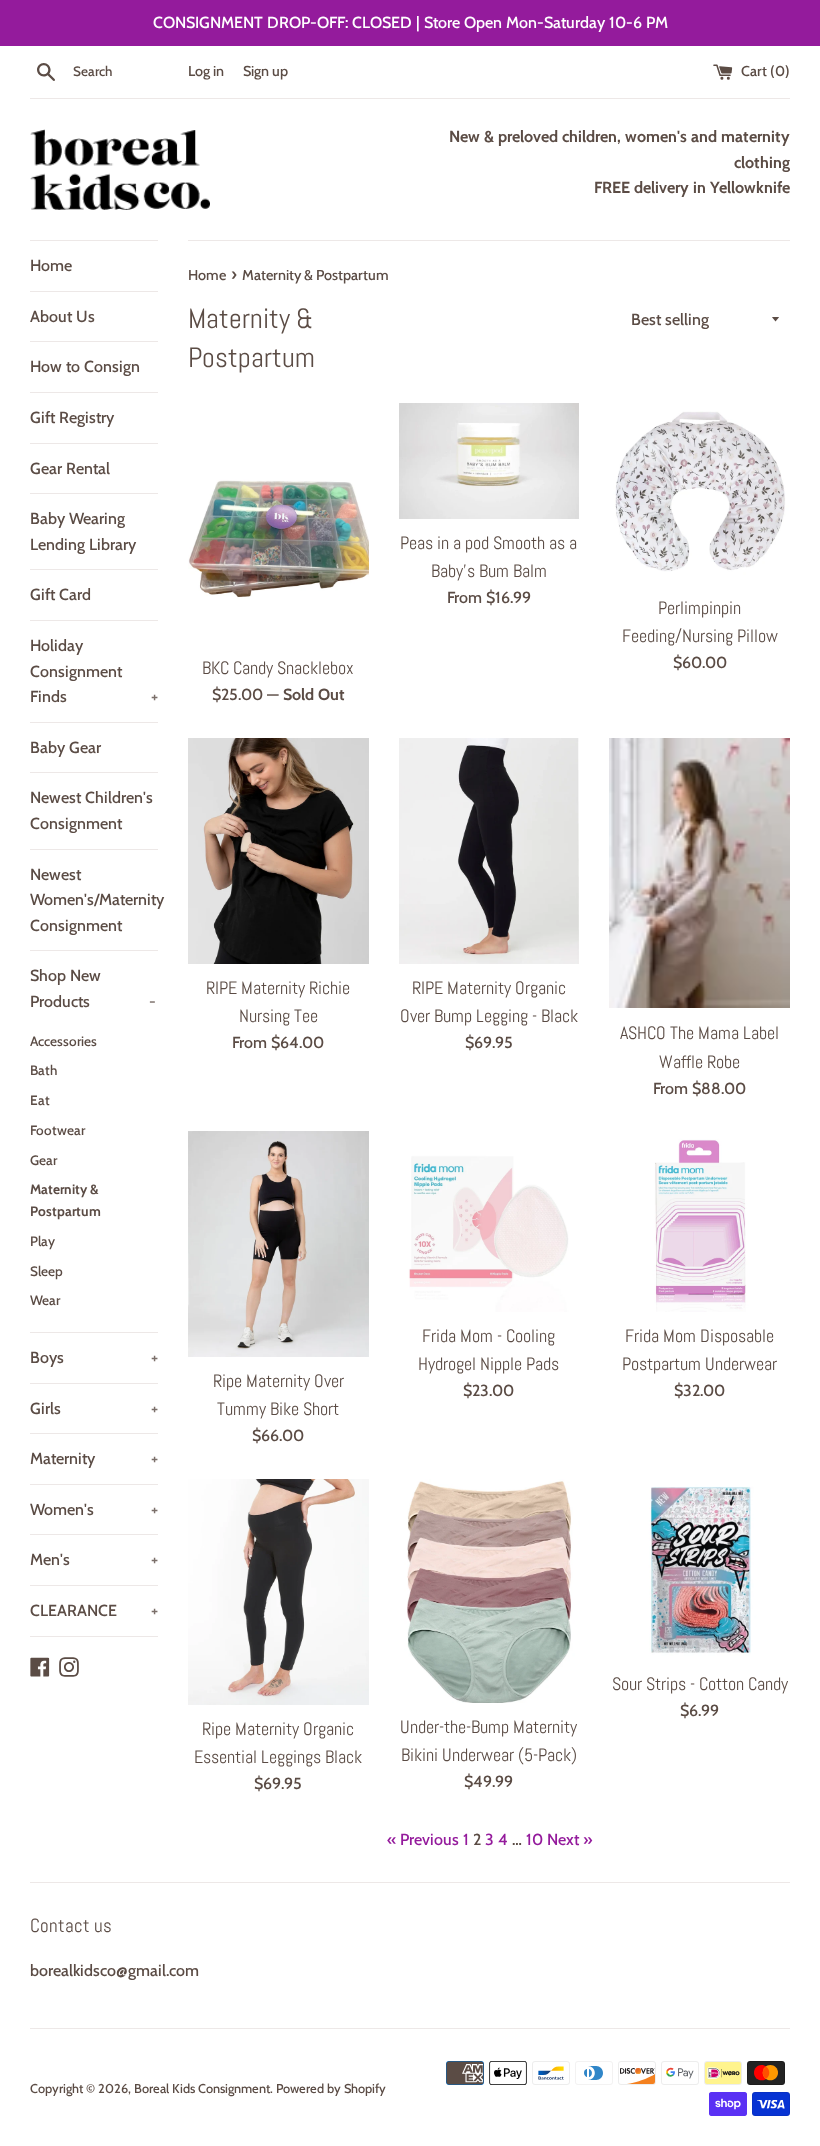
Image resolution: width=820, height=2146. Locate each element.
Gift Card (60, 594)
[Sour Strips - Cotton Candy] (699, 1569)
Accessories (63, 1041)
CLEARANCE (94, 1610)
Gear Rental (70, 468)
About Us (62, 316)
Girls (94, 1408)
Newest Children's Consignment (91, 810)
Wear (45, 1300)
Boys (94, 1357)
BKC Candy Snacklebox (278, 668)
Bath (43, 1070)
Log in (206, 71)
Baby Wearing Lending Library (83, 531)
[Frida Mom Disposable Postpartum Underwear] (699, 1221)
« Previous (423, 1839)
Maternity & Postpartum (65, 1200)
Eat (40, 1100)
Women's (94, 1509)
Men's (94, 1559)
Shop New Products (93, 988)
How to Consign (85, 366)
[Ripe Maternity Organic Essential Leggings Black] (278, 1592)
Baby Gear (65, 747)
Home (51, 265)
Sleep (46, 1271)
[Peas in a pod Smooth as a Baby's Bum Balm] (489, 460)
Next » (569, 1839)
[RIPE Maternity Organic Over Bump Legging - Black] (489, 851)
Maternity (94, 1458)
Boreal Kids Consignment (202, 2088)
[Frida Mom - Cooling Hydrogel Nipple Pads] (489, 1221)
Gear (43, 1160)
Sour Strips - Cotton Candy (700, 1684)
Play (42, 1241)
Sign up (265, 71)
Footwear (57, 1130)
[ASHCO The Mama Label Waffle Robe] (699, 873)
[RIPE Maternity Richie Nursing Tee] (278, 851)
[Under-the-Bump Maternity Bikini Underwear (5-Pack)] (489, 1591)
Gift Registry (72, 417)
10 (534, 1839)
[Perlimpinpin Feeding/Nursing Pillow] (699, 493)
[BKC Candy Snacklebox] (278, 523)
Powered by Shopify (331, 2088)
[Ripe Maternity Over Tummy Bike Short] (278, 1244)
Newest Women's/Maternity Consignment (94, 900)
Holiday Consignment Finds (94, 671)
